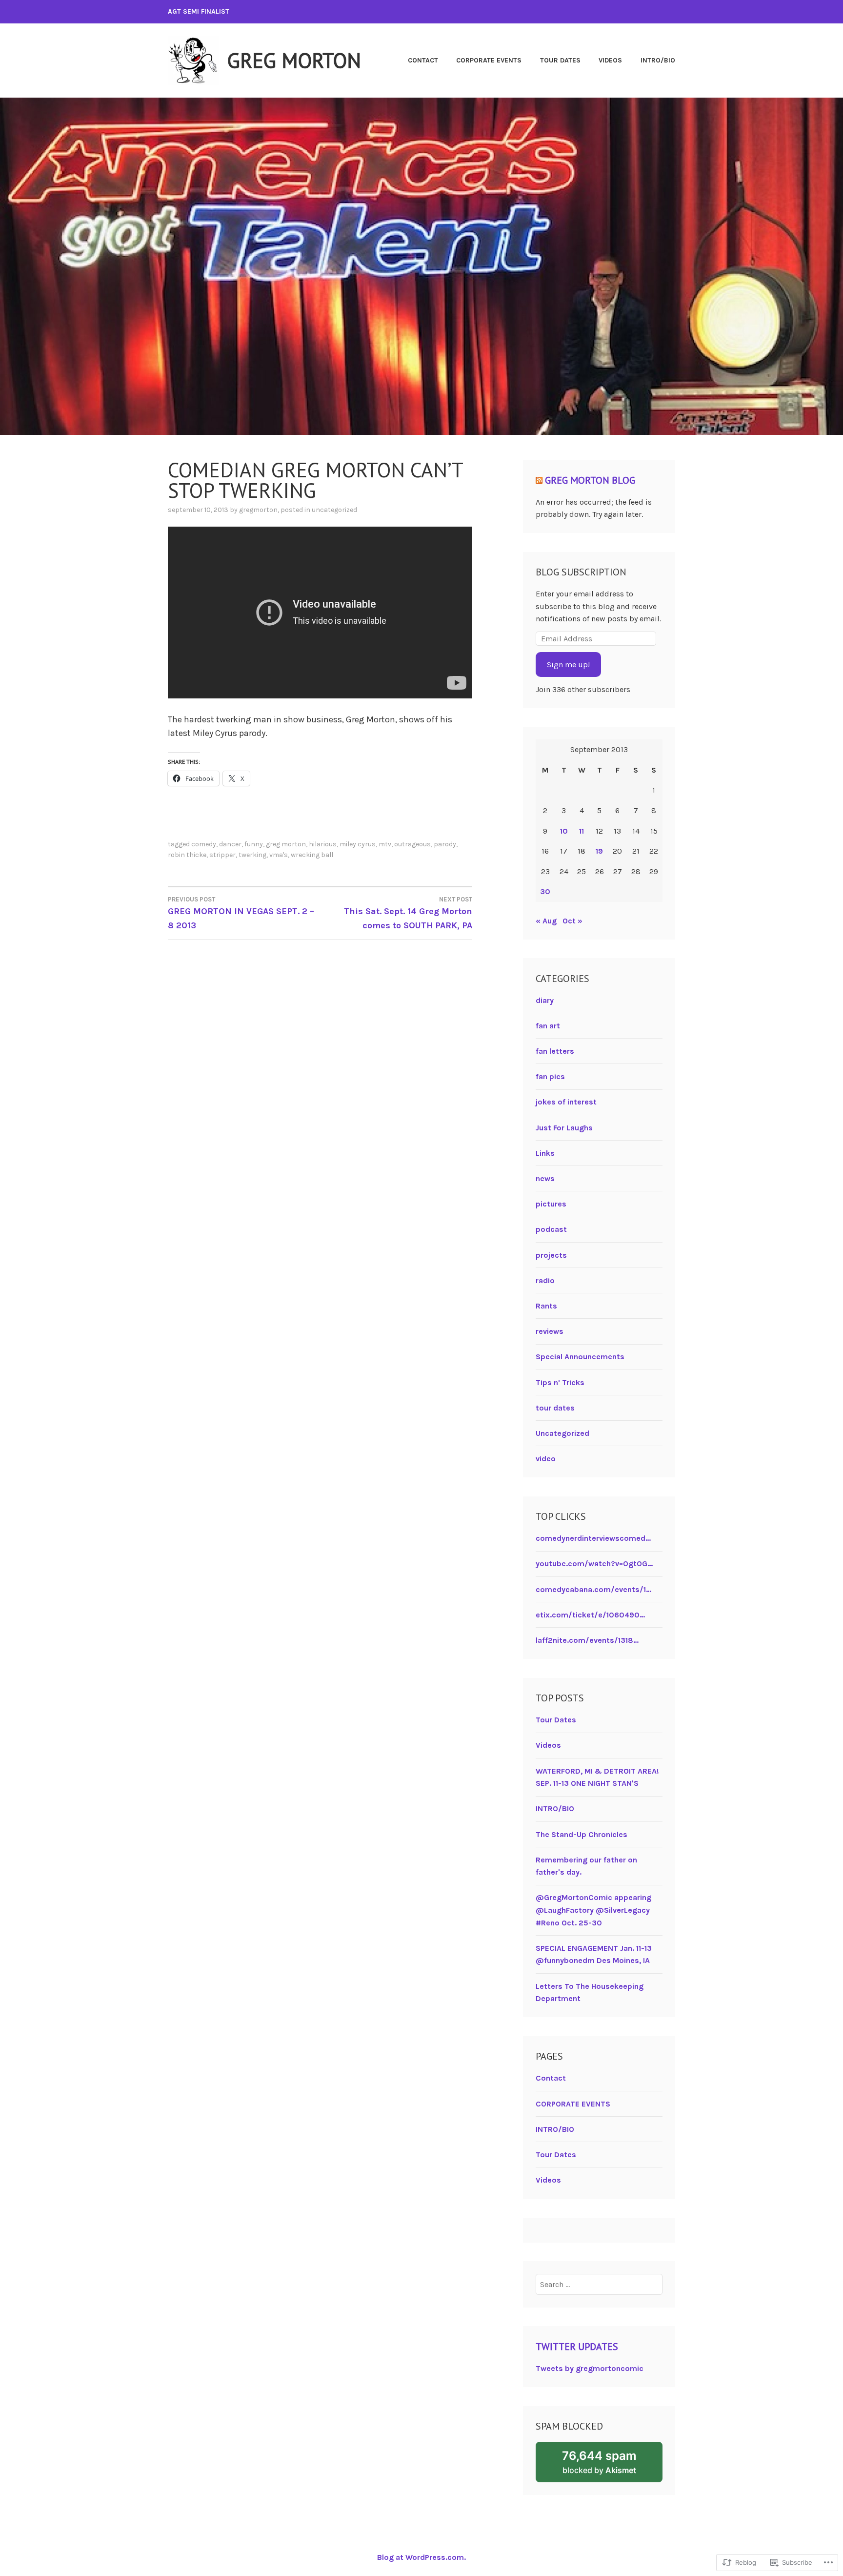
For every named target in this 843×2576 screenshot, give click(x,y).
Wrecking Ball (312, 855)
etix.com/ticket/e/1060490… (590, 1615)
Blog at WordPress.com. (421, 2557)
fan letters (555, 1051)
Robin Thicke (187, 855)
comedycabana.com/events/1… (593, 1589)
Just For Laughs (564, 1128)
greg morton (286, 844)
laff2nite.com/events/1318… (587, 1640)
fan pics (550, 1076)
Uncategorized (334, 510)
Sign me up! (568, 664)
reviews (550, 1331)
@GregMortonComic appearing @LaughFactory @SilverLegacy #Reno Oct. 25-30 (593, 1910)
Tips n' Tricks (560, 1382)
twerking (252, 855)
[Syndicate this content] (539, 480)
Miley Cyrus (358, 844)
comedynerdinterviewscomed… (593, 1538)
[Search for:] (599, 2284)
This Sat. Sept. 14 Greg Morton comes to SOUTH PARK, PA (408, 913)
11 (582, 831)
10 (564, 831)
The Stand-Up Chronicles (582, 1834)
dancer (230, 844)
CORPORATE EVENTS (489, 60)
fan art (548, 1026)
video (546, 1459)
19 (599, 851)
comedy (204, 844)
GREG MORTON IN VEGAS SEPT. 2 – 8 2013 (241, 913)
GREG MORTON (294, 60)
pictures (551, 1204)
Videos (610, 60)
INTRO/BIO (658, 60)
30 (545, 891)
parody (445, 844)
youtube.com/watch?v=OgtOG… (594, 1564)
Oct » (572, 921)
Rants (546, 1306)
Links (545, 1153)
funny (254, 844)
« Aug (546, 921)
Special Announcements (580, 1357)
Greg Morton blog (590, 480)
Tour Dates (560, 60)
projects (551, 1255)
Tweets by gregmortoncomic (590, 2368)
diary (545, 1000)
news (545, 1178)
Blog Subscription (581, 572)
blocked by (612, 2465)
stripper (222, 855)
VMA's (279, 855)
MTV (385, 844)
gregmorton (258, 510)
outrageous (412, 844)
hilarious (323, 844)
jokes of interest (566, 1102)
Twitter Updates (577, 2347)
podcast (551, 1229)
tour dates (555, 1408)
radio (545, 1280)
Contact (423, 60)
